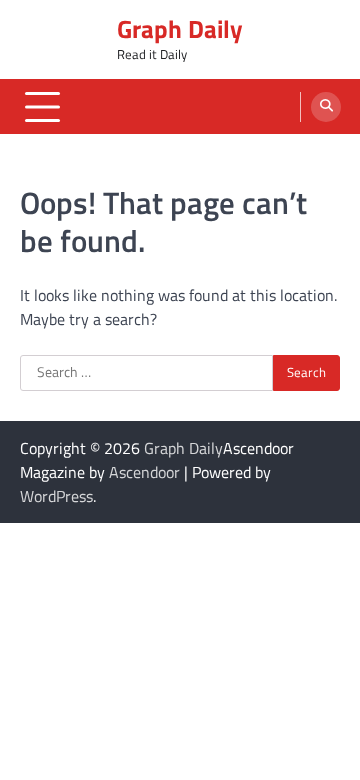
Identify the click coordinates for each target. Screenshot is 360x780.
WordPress (56, 496)
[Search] (326, 107)
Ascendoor (144, 472)
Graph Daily (180, 29)
